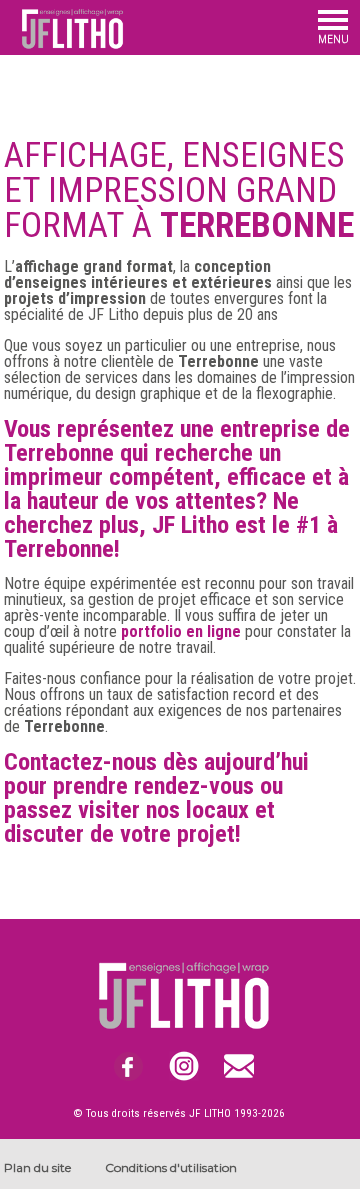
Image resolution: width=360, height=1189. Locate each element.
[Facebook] (128, 1066)
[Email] (238, 1066)
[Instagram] (183, 1066)
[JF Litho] (62, 44)
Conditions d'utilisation (171, 1167)
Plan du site (37, 1167)
